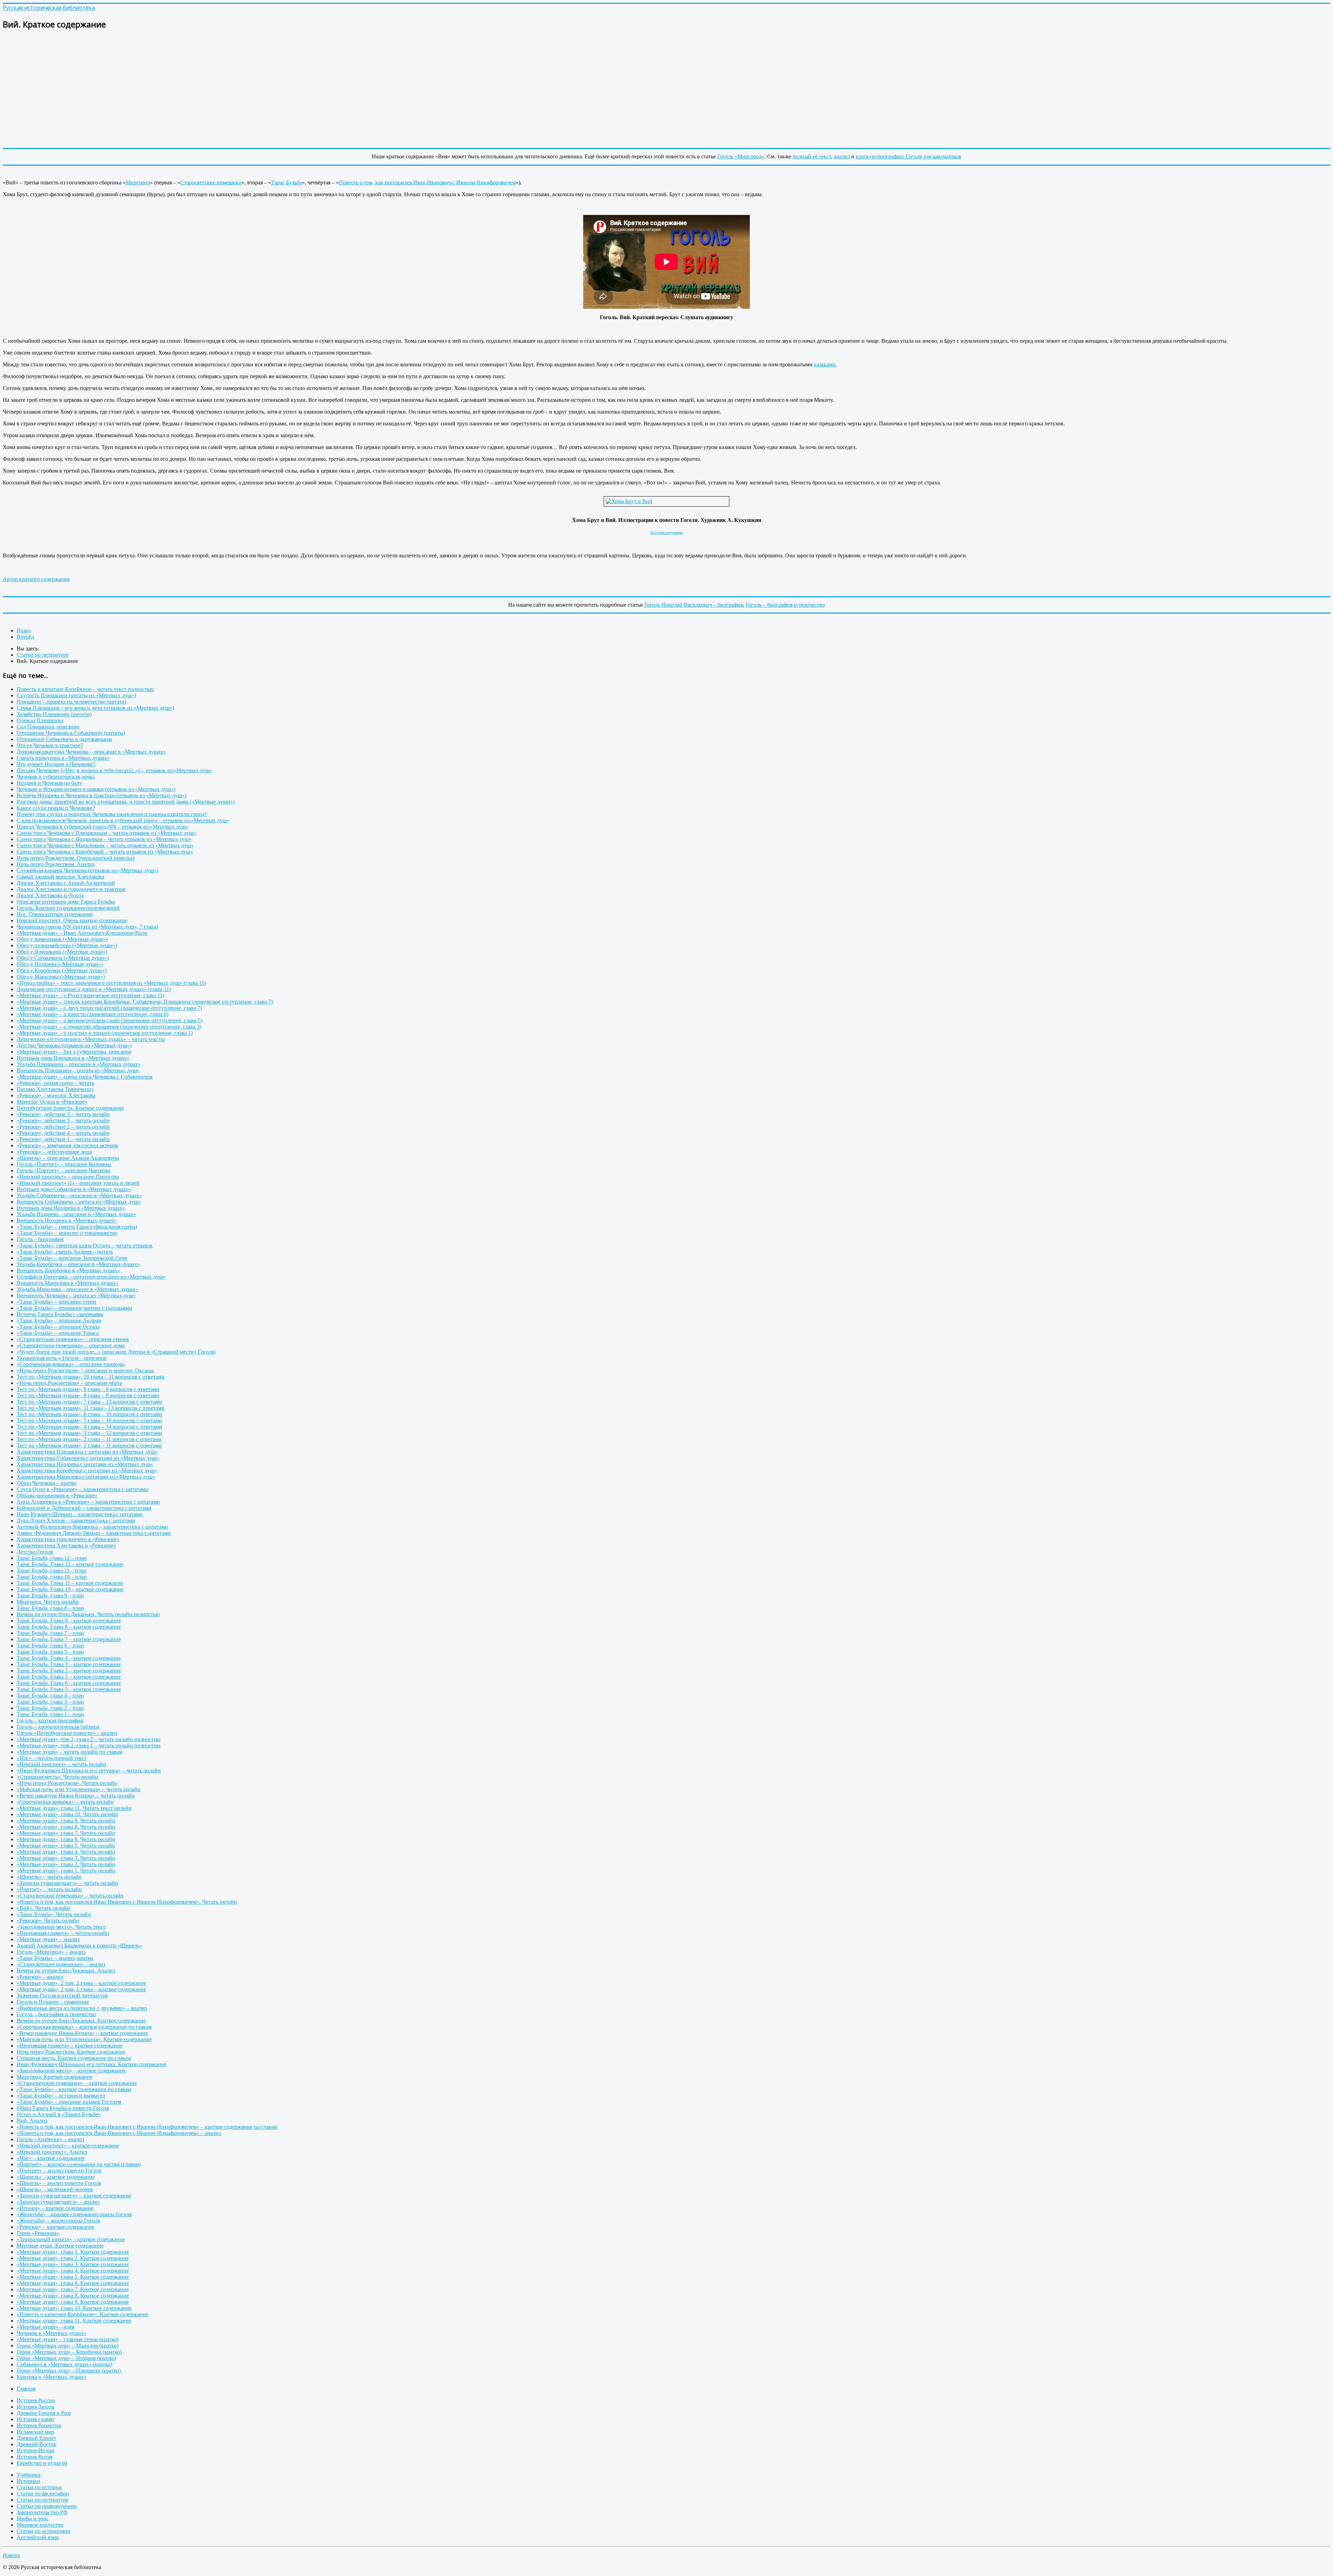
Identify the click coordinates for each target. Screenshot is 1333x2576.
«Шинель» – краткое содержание (56, 2177)
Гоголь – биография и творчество (785, 605)
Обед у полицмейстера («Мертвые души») (67, 945)
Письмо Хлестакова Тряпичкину (55, 1089)
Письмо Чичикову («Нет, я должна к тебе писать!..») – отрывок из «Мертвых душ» (115, 770)
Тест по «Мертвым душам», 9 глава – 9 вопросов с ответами (88, 1389)
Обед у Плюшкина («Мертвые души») (62, 952)
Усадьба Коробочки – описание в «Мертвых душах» (78, 1264)
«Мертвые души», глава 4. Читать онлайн (66, 1852)
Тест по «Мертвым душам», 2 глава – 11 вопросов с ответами (89, 1439)
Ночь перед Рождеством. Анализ (56, 864)
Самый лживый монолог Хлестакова (60, 877)
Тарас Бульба (287, 182)
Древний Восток (36, 2444)
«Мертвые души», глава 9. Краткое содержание (73, 2302)
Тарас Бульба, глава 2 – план (50, 1708)
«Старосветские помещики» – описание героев (73, 1339)
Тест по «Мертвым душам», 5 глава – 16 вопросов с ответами (89, 1420)
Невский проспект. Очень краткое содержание (72, 920)
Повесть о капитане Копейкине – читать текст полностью (85, 689)
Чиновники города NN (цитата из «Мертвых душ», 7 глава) (87, 927)
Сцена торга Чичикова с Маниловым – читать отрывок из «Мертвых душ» (105, 845)
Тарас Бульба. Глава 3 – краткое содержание (69, 1664)
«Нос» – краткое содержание (51, 2158)
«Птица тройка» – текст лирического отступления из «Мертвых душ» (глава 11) (111, 983)
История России (36, 2400)
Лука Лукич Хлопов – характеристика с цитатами (76, 1520)
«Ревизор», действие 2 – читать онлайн (63, 1127)
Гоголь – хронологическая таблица (58, 1727)
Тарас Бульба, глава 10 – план (52, 1577)
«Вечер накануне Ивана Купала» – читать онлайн (76, 1796)
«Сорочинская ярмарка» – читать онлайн (65, 1802)
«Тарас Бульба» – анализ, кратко (55, 1958)
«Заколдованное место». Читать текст (61, 1927)
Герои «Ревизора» (38, 2233)
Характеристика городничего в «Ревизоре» (68, 1539)
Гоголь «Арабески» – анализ (50, 2139)
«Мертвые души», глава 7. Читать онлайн (66, 1833)
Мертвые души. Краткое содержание (60, 2246)
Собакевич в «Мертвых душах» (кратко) (64, 2364)
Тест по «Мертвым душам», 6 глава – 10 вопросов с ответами (89, 1414)
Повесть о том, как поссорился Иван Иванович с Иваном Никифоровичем (427, 182)
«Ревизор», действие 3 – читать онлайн (63, 1114)
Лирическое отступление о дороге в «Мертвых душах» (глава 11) (94, 989)
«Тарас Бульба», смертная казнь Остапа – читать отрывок (85, 1245)
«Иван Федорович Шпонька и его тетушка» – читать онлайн (89, 1771)
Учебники (29, 2475)
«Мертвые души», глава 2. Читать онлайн (66, 1864)
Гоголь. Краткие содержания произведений (68, 908)
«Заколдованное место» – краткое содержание (71, 2071)
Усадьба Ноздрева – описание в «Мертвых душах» (76, 1214)
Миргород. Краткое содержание (55, 2077)
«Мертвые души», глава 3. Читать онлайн (66, 1858)
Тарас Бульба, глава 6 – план (50, 1646)
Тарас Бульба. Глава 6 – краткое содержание (69, 1683)
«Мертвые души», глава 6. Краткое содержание (73, 2283)
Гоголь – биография (40, 1239)
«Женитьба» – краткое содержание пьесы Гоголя (74, 2214)
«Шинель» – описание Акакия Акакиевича (68, 1158)
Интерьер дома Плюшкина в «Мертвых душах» (73, 1058)
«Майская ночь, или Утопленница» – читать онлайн (79, 1789)
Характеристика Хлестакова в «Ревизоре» (66, 1545)
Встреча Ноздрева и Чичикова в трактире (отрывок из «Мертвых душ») (102, 795)
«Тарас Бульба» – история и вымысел (61, 2096)
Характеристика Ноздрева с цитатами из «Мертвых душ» (85, 1464)
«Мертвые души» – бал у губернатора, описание (74, 1052)
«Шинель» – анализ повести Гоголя (59, 2183)
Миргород (138, 182)
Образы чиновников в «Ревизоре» (57, 1495)
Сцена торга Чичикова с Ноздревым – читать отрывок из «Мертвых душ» (104, 839)
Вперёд (25, 637)
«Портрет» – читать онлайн (49, 1889)
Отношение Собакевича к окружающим (64, 739)
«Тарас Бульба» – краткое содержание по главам (74, 2089)
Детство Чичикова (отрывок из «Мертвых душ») (74, 1045)
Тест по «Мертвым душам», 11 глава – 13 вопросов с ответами (91, 1408)
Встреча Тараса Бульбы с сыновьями (60, 1314)
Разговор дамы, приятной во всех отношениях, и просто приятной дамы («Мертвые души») (126, 802)
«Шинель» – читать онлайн (49, 1877)
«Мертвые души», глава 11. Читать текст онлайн (74, 1808)
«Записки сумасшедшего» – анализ (58, 2202)
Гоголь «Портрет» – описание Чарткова (64, 1170)
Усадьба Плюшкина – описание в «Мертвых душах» (79, 1064)
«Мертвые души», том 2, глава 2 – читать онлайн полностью (89, 1739)
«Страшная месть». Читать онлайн (57, 1777)
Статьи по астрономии (44, 2531)
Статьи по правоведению (47, 2506)
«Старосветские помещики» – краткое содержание (77, 2083)
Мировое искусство (40, 2525)
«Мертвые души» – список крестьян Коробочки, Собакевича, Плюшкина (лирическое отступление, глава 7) (145, 1002)
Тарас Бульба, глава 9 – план (50, 1596)
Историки (28, 2481)
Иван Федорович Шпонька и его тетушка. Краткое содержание (92, 2064)
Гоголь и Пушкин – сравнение (53, 2002)
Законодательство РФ (42, 2512)
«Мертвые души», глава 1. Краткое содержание (73, 2252)
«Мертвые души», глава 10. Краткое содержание (74, 2308)
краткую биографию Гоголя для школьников (908, 156)
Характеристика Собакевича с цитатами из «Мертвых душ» (88, 1458)
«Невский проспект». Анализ (52, 2152)
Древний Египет (36, 2438)
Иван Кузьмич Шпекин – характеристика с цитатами (80, 1514)
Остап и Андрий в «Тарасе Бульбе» (59, 2114)
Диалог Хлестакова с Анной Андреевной (66, 883)
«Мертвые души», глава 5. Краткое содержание (73, 2277)
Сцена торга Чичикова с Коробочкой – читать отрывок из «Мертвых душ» (105, 852)
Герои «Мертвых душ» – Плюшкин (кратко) (69, 2371)
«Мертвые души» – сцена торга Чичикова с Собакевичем (85, 1077)
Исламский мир (35, 2432)
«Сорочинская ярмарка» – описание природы (71, 1364)
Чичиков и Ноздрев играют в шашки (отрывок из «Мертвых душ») (96, 789)
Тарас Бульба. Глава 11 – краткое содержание (70, 1583)
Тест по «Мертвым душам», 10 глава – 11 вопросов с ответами (91, 1377)
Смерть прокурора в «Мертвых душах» (63, 758)
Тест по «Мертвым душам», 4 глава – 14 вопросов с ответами (89, 1427)
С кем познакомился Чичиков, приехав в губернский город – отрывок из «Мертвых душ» (123, 820)
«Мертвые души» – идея (45, 2327)
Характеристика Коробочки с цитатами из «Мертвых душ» (87, 1470)
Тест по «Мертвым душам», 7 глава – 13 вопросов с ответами (89, 1402)
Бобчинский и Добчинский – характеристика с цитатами (84, 1508)
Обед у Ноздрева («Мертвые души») (60, 964)
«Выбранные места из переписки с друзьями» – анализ (82, 2008)
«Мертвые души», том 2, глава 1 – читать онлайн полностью (89, 1746)
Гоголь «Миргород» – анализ (51, 1952)
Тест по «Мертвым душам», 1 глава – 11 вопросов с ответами (89, 1445)
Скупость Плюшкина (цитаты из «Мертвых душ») (76, 695)
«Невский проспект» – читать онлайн (61, 1764)
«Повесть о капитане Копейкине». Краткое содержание (82, 2314)
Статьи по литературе (43, 2500)
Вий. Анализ (32, 2121)
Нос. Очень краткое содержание (55, 914)
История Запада (35, 2407)
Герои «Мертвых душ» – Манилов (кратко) (68, 2346)
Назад (24, 630)
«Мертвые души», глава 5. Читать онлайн (66, 1846)
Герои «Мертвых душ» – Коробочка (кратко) (69, 2352)
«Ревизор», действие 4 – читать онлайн (63, 1133)
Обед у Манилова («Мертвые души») (61, 977)
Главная (26, 2389)
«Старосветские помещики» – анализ (61, 1964)
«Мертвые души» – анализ (48, 1939)
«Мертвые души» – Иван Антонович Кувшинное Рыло (82, 933)
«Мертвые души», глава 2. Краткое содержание (73, 2258)
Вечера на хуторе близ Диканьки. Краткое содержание (81, 2021)
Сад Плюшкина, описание (48, 727)
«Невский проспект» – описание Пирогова (68, 1177)
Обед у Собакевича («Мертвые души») (63, 958)
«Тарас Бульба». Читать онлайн (54, 1914)
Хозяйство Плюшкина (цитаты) (54, 714)
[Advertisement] (211, 85)
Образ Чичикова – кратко (47, 1483)
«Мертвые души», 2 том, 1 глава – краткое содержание (81, 1989)
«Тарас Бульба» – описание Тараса (58, 1333)
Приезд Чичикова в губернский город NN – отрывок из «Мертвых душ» (103, 827)
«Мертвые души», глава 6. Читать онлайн (66, 1839)
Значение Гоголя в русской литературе (62, 1996)
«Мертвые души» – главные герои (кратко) (68, 2339)
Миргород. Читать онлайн (48, 1602)
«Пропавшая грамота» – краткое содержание (70, 2046)
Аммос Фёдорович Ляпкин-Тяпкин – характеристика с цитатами (94, 1533)
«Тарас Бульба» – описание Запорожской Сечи (72, 1258)
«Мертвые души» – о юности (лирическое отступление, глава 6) (93, 1014)
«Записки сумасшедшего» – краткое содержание (74, 2196)
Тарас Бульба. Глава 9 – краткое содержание (69, 1621)
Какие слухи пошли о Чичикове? (56, 808)
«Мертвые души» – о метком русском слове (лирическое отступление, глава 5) (110, 1020)
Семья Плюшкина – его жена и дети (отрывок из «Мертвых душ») (95, 708)
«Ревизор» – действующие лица (54, 1152)
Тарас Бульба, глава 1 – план (50, 1714)
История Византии (39, 2425)
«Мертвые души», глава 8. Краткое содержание (73, 2296)
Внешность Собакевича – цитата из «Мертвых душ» (79, 1202)
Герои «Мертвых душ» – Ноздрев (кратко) (66, 2358)
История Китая (35, 2457)
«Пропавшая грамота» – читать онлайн (63, 1933)
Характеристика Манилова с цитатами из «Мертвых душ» (86, 1477)
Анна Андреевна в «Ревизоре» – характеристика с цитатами (88, 1502)
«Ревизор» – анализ (40, 1977)
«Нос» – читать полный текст (52, 1758)
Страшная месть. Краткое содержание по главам (74, 2058)
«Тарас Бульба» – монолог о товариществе (67, 1233)
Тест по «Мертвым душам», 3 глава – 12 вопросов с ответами (89, 1433)
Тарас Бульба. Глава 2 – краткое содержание (69, 1671)
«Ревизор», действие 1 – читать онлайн (63, 1139)
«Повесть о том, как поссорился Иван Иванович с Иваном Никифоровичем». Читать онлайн (127, 1902)
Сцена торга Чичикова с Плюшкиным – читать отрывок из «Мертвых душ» (106, 833)
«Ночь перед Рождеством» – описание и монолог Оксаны (85, 1370)
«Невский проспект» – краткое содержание (68, 2146)
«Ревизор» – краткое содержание (56, 2227)
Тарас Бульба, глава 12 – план (52, 1558)
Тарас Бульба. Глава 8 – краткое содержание (69, 1627)
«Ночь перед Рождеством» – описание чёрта (69, 1383)
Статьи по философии (43, 2494)
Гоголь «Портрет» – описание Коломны (64, 1164)
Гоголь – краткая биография (50, 1721)
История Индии (36, 2450)
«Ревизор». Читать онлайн (48, 1921)
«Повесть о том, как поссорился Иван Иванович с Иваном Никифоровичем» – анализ (119, 2133)
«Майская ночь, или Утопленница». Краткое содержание (84, 2039)
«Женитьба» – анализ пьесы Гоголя (58, 2221)
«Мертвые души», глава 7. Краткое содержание (73, 2289)
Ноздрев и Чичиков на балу (49, 783)
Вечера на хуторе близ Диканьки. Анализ (66, 1971)
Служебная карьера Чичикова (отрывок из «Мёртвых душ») (87, 870)
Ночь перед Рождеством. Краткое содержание (71, 2052)
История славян (35, 2419)
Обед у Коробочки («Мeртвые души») (62, 970)
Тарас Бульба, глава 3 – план (50, 1702)
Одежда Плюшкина (40, 720)
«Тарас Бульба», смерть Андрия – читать (65, 1252)
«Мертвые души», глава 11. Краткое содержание (74, 2321)
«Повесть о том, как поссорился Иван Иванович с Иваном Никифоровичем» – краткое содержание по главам (147, 2127)
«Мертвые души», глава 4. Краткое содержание (73, 2271)
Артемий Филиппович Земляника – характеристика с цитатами (92, 1527)
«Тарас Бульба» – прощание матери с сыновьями (74, 1308)
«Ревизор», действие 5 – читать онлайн (63, 1120)
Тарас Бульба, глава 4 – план (50, 1696)
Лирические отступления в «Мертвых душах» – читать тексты (91, 1039)
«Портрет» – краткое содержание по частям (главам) (79, 2164)
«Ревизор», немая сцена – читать (55, 1083)
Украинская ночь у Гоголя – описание (62, 1358)
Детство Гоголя (35, 1552)
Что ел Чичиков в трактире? (50, 745)
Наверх (11, 2555)
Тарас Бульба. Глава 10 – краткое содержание (70, 1589)
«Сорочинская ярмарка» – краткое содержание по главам (84, 2027)
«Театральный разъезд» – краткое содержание (71, 2239)
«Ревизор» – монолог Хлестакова (56, 1095)
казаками (825, 364)
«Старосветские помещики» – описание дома (71, 1345)
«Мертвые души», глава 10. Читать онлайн (67, 1814)
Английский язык (38, 2537)
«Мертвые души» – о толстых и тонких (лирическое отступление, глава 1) (105, 1033)
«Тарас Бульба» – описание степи (56, 1302)
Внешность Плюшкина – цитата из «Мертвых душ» (78, 1070)
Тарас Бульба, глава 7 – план (50, 1633)
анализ (842, 156)
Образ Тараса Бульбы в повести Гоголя (63, 2108)
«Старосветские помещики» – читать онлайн (70, 1896)
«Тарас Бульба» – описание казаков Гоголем (69, 2102)
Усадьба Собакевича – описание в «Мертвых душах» (79, 1195)
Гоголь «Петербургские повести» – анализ (67, 1733)
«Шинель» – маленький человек (55, 2189)
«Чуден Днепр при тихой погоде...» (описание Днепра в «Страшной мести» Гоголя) (116, 1352)
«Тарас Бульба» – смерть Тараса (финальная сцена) (77, 1227)
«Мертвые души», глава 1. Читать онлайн (66, 1871)
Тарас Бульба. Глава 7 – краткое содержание (69, 1639)
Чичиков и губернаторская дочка (56, 777)
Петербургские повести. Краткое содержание (70, 1108)
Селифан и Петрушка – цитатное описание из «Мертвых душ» (91, 1277)
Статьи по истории (39, 2487)
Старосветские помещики (211, 182)
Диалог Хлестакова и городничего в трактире (71, 889)
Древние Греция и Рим (44, 2413)
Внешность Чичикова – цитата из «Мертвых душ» (76, 1295)
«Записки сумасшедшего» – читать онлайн (67, 1883)
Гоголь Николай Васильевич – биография (694, 605)
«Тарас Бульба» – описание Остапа (58, 1327)
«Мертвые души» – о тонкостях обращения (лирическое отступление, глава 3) (109, 1027)
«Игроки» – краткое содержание (55, 2208)
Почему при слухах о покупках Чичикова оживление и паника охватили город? (112, 814)
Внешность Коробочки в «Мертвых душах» (68, 1270)
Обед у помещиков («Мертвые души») (62, 939)
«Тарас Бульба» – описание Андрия (59, 1320)
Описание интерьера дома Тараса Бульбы (66, 902)
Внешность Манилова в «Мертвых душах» (68, 1283)
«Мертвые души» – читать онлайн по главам (70, 1752)
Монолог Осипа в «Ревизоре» (52, 1102)
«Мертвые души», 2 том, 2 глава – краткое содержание (81, 1983)
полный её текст (812, 156)
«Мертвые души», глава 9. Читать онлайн (66, 1821)
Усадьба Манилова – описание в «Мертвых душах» (77, 1289)
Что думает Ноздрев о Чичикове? (56, 764)
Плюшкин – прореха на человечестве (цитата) (71, 702)
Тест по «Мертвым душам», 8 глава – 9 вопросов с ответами (88, 1395)
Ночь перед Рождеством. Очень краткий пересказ (76, 858)
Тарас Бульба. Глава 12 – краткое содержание (70, 1564)
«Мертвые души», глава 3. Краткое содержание (73, 2264)
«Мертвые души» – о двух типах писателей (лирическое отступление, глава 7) (109, 1008)
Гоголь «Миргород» (741, 156)
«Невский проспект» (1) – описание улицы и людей (78, 1183)
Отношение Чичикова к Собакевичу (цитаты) (71, 733)
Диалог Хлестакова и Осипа (50, 895)
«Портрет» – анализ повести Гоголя (59, 2171)
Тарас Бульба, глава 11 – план (52, 1570)
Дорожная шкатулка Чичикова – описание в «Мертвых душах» (91, 752)
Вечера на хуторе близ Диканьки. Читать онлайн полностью (88, 1614)
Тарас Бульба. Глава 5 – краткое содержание (69, 1689)
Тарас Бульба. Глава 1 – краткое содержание (69, 1677)
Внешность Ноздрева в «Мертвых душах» (66, 1220)
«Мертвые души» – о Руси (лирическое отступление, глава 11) (90, 995)
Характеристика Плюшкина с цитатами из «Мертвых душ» (87, 1452)
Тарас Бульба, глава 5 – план (50, 1652)
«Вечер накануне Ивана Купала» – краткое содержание (82, 2033)
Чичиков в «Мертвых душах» (52, 2333)
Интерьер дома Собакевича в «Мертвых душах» (74, 1189)
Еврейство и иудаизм (42, 2463)
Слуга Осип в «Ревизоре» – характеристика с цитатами (82, 1489)
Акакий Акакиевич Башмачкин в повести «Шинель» (79, 1946)
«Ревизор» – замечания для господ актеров (67, 1145)
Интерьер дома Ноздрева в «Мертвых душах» (71, 1208)
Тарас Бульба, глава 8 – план (50, 1608)
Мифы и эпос (33, 2519)
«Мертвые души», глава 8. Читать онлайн (66, 1827)
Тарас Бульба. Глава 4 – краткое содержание (69, 1658)
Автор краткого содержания (36, 579)
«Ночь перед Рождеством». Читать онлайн (67, 1783)
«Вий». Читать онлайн (43, 1908)
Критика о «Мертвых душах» (52, 2377)
